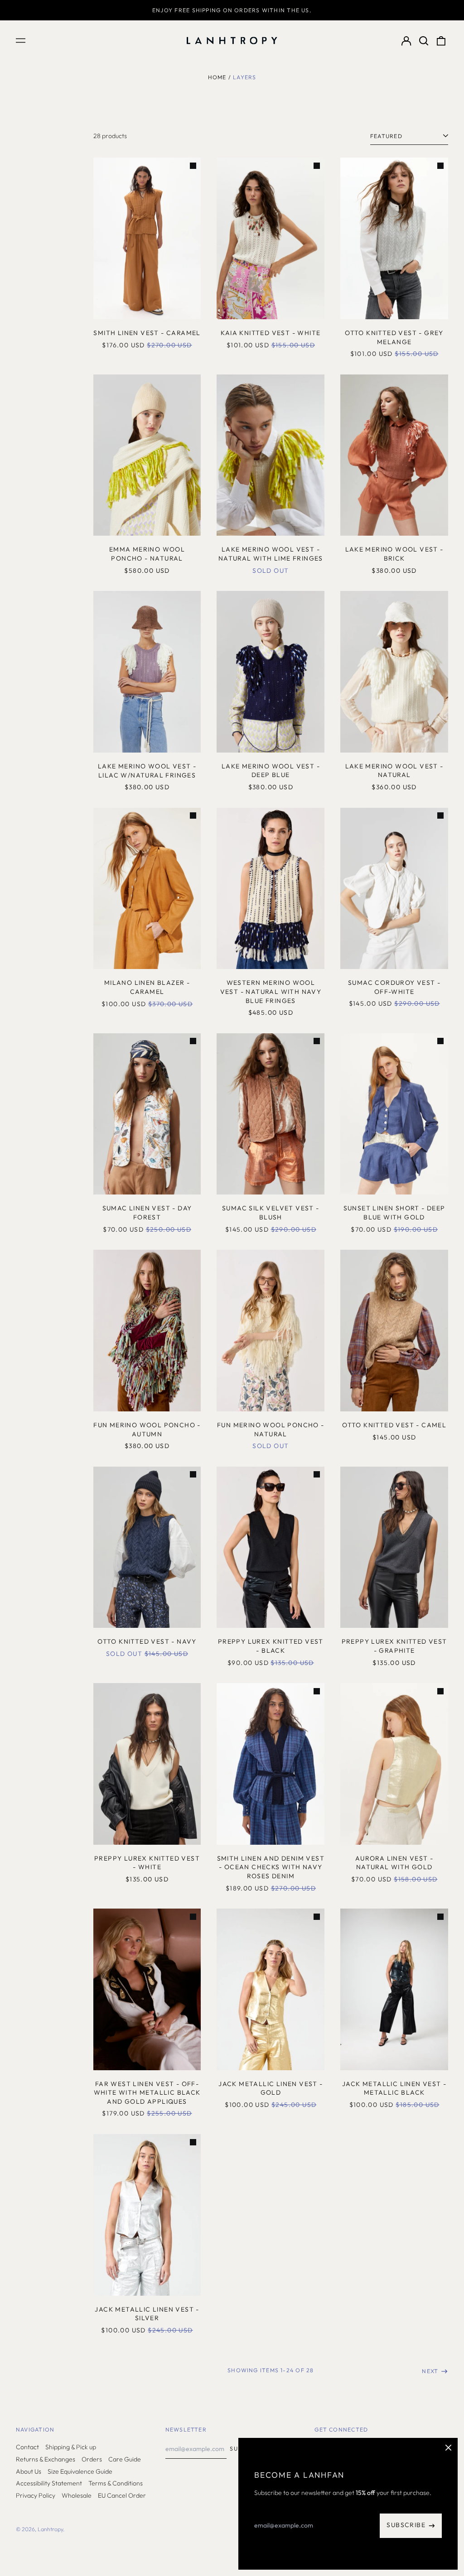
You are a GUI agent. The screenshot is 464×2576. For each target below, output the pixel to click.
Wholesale (77, 2495)
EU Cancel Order (122, 2495)
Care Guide (125, 2459)
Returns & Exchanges (46, 2459)
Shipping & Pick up (71, 2447)
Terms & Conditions (116, 2483)
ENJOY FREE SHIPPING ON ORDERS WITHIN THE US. (232, 10)
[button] (424, 41)
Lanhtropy (50, 2529)
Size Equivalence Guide (80, 2471)
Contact (27, 2447)
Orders (92, 2459)
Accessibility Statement (49, 2483)
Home (217, 77)
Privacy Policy (36, 2495)
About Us (29, 2471)
